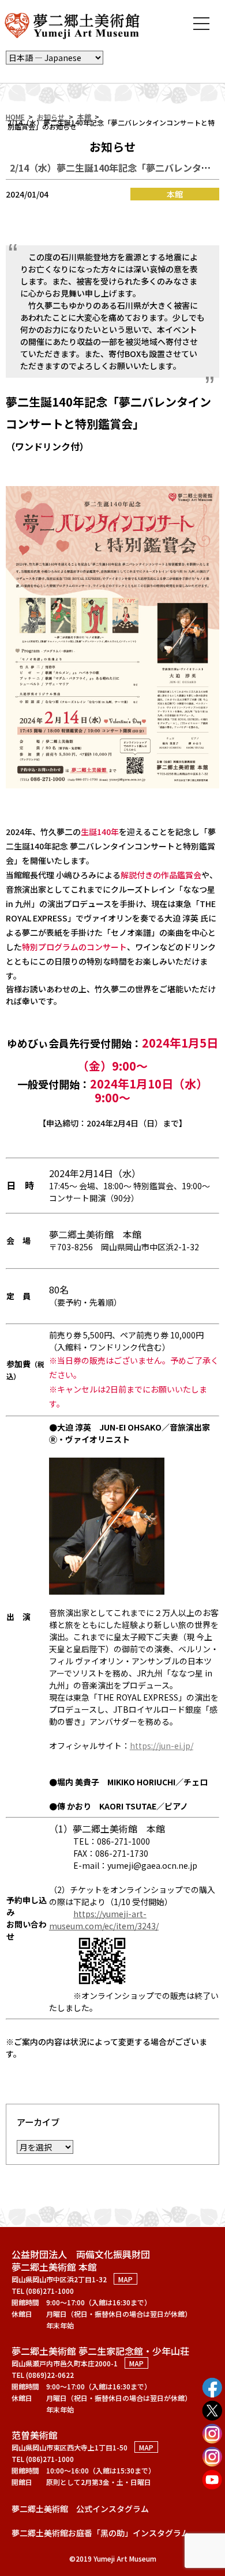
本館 (84, 117)
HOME (15, 117)
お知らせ (51, 117)
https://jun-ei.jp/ (162, 1746)
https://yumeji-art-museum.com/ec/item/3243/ (104, 1920)
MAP (125, 2279)
